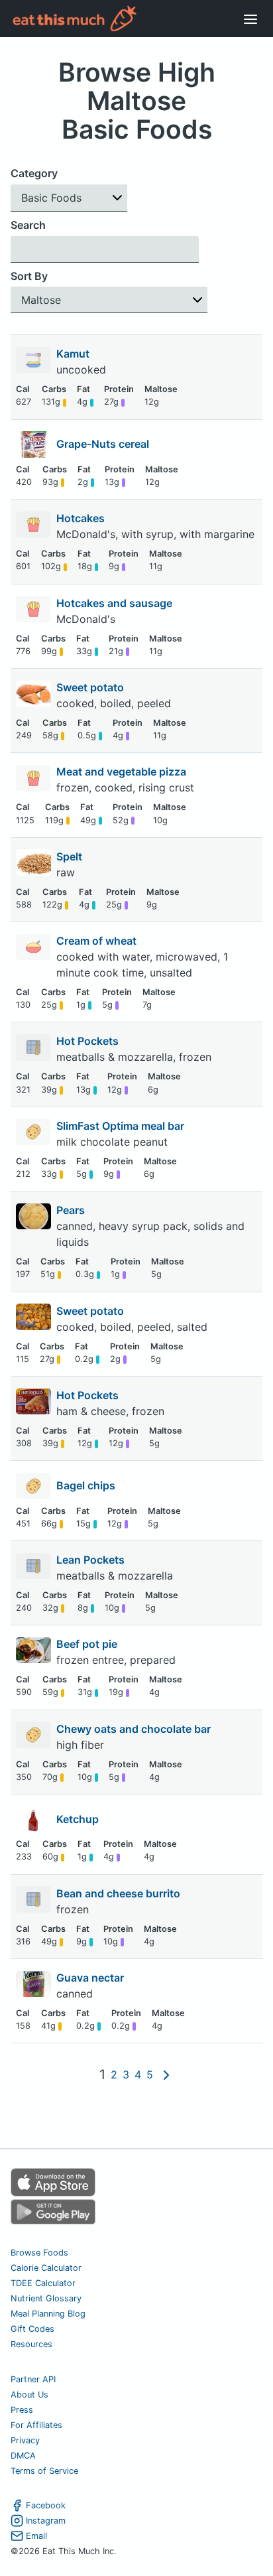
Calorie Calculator (46, 2268)
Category (34, 173)
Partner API (33, 2379)
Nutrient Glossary (46, 2298)
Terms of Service (44, 2471)
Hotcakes (82, 518)
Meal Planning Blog (48, 2314)
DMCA (23, 2456)
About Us (29, 2395)
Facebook (46, 2505)
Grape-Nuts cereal (103, 444)
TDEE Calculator (43, 2283)
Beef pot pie (88, 1644)
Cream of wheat (98, 941)
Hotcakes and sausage (116, 603)
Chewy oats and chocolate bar (135, 1729)
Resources (31, 2344)
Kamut (74, 354)
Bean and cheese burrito (120, 1893)
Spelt (71, 856)
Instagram (46, 2521)
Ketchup (78, 1819)
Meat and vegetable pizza (123, 772)
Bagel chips (86, 1485)
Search (28, 225)
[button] (69, 198)
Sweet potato (91, 687)
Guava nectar (91, 1978)
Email (36, 2536)
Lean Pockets (92, 1560)
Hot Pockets (89, 1041)
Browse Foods (39, 2253)
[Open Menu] (250, 19)
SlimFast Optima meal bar (122, 1126)
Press (22, 2410)
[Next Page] (166, 2075)
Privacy (25, 2440)
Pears (72, 1210)
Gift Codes (32, 2329)
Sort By (29, 276)
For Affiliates (36, 2425)
